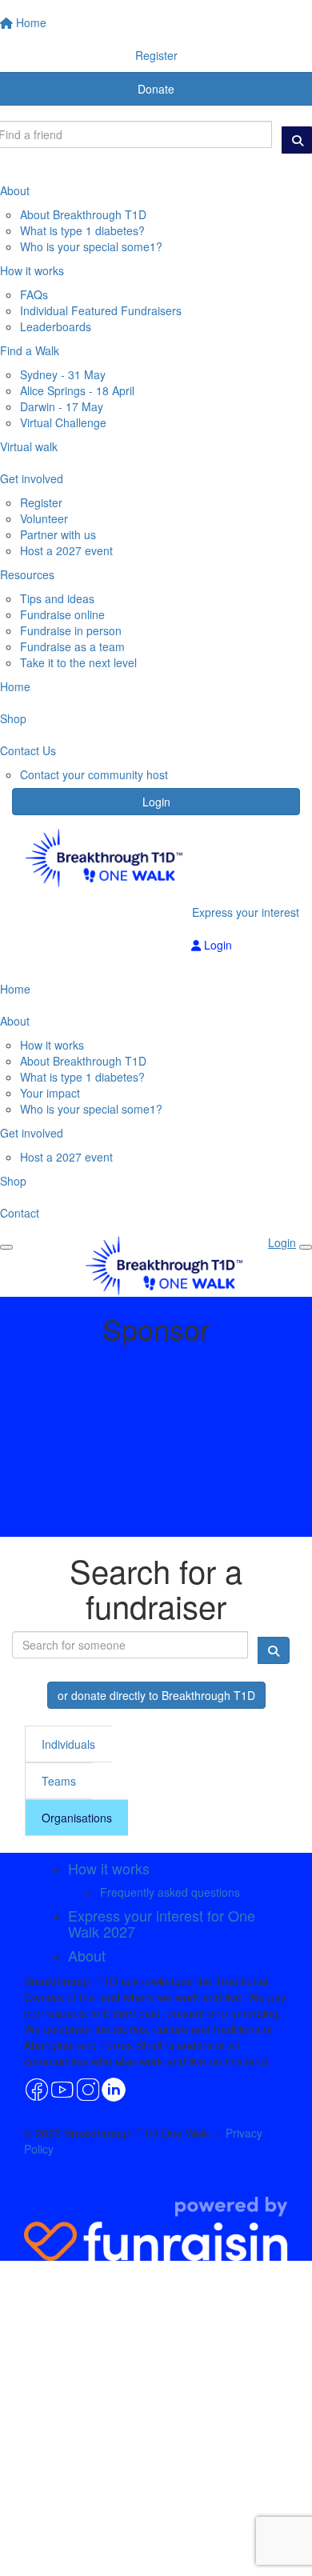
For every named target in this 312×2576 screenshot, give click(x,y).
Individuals (68, 1744)
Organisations (77, 1818)
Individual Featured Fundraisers (101, 310)
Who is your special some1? (91, 246)
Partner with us (58, 534)
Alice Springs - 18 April (77, 390)
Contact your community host (94, 774)
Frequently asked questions (170, 1892)
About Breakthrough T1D (83, 214)
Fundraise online (62, 614)
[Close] (306, 1247)
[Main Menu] (6, 1247)
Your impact (50, 1093)
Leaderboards (56, 326)
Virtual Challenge (63, 422)
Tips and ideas (57, 598)
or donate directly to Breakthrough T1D (156, 1695)
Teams (59, 1781)
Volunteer (44, 518)
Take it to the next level (78, 662)
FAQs (34, 294)
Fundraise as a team (72, 646)
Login (156, 802)
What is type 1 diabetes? (82, 230)
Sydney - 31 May (63, 374)
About (87, 1955)
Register (41, 502)
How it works (52, 1045)
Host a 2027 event (66, 550)
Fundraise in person (71, 630)
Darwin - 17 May (62, 406)
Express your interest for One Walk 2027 (162, 1923)
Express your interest (246, 912)
